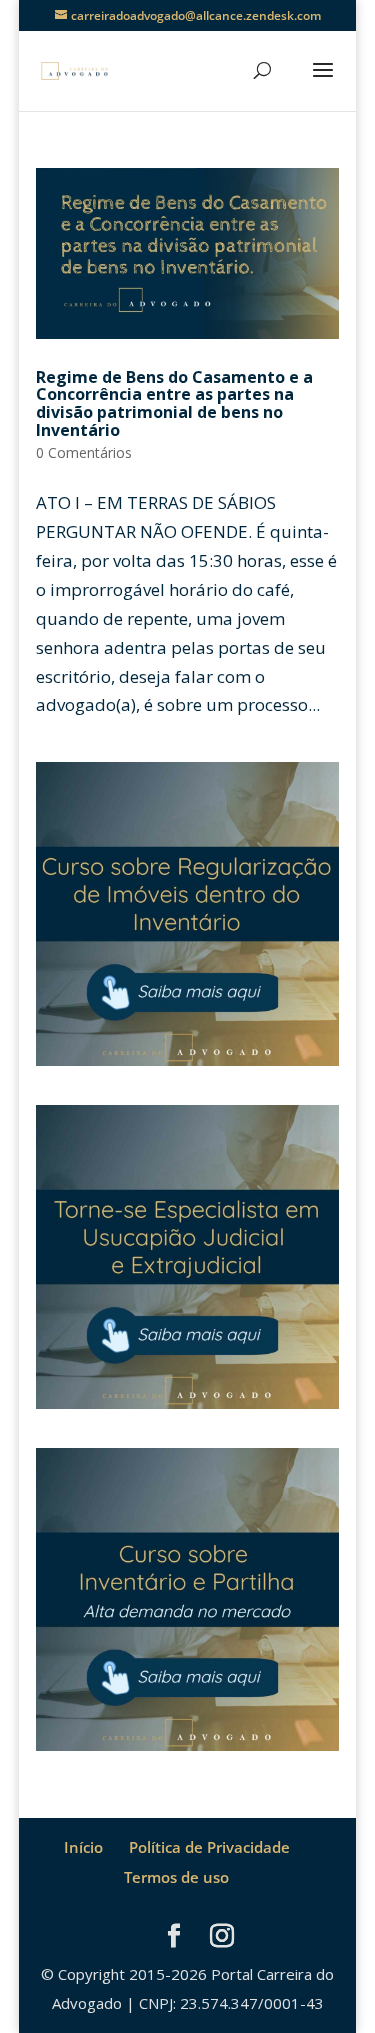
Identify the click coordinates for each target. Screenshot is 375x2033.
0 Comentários (84, 452)
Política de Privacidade (209, 1847)
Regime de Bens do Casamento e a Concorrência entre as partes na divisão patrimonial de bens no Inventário (174, 403)
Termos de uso (176, 1877)
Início (83, 1847)
